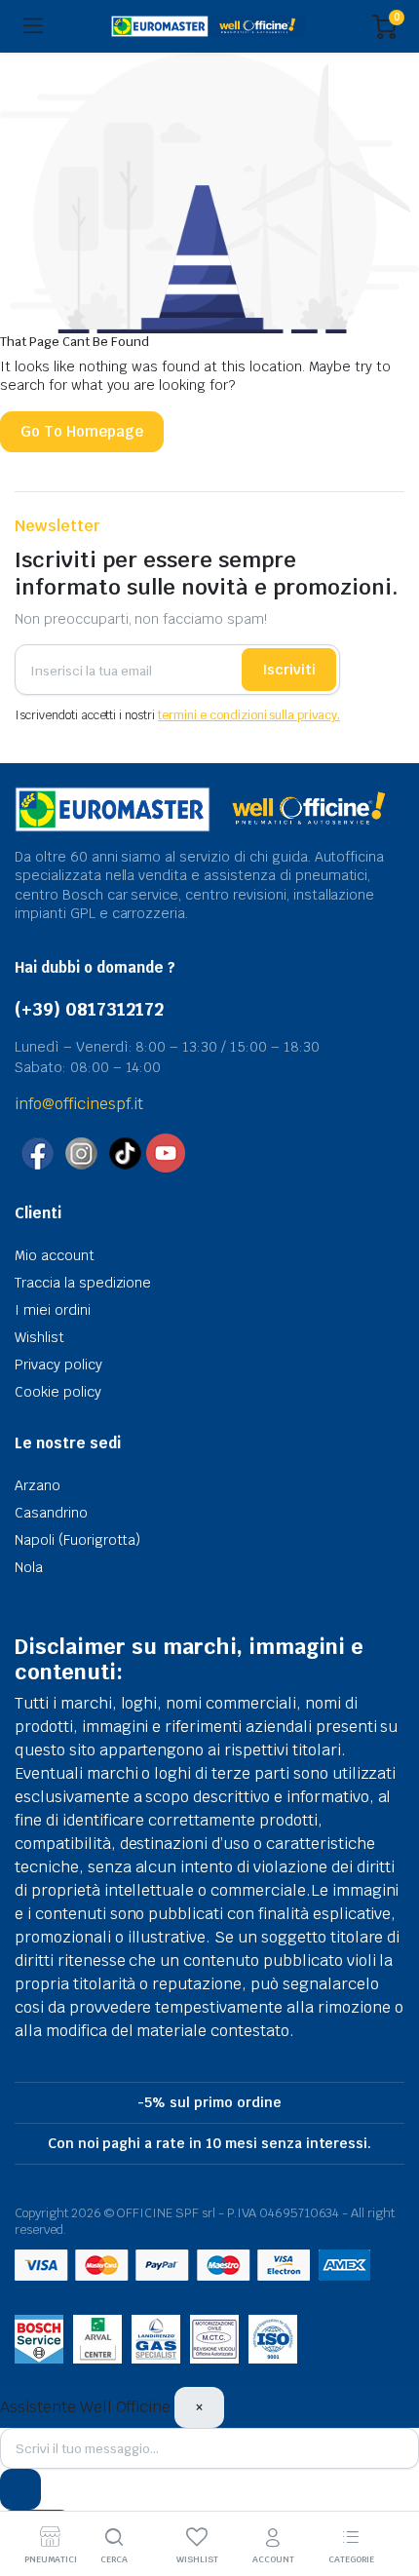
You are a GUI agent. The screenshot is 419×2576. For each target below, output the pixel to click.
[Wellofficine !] (208, 27)
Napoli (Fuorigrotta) (77, 1540)
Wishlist (39, 1337)
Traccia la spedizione (83, 1283)
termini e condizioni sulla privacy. (249, 715)
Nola (29, 1567)
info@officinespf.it (79, 1104)
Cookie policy (58, 1392)
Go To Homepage (82, 431)
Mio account (55, 1255)
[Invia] (20, 2489)
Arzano (38, 1485)
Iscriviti (289, 670)
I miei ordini (53, 1310)
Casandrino (51, 1513)
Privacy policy (58, 1365)
